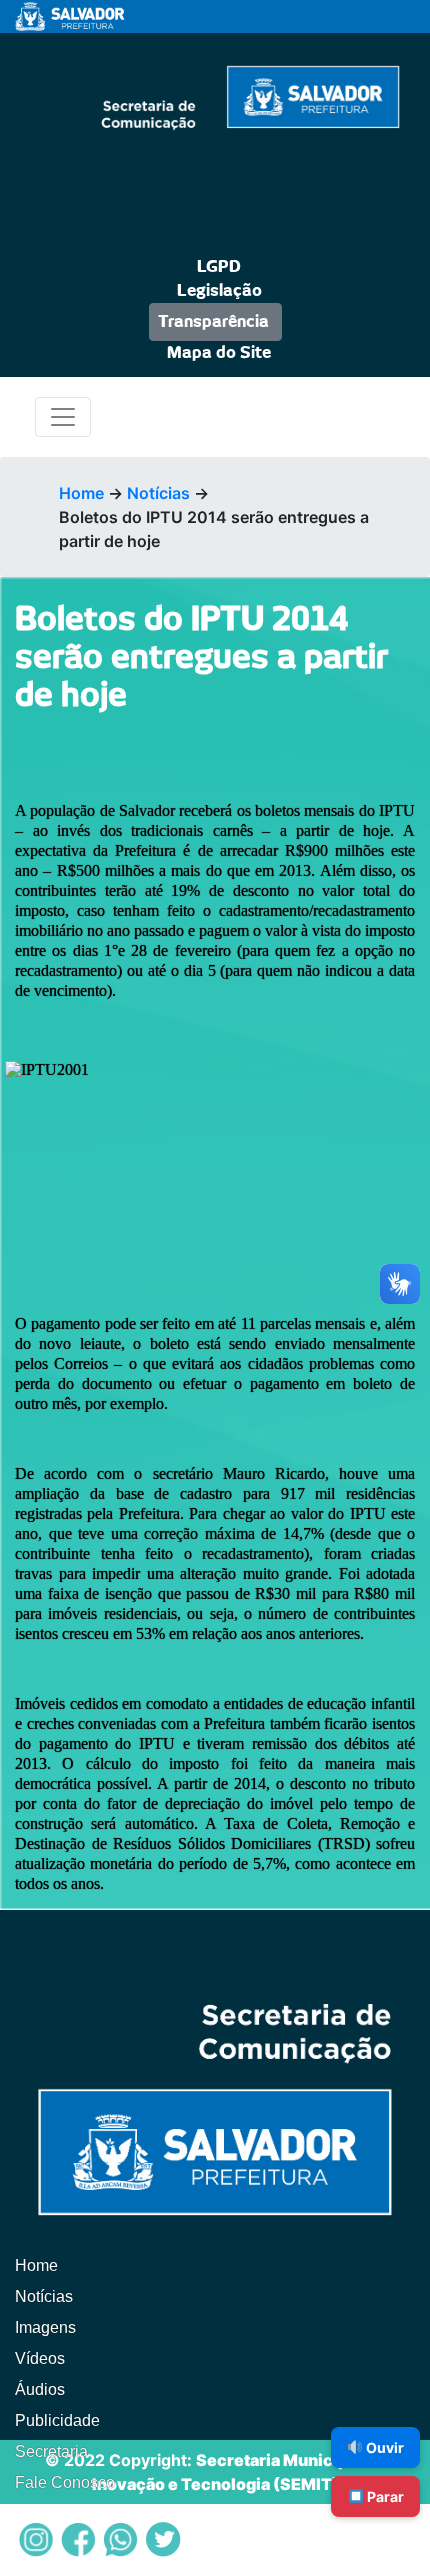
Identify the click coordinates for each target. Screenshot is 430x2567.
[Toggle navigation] (63, 417)
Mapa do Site (219, 353)
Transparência (213, 322)
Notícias (158, 493)
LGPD (219, 267)
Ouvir (383, 2447)
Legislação (219, 291)
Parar (384, 2496)
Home (81, 493)
